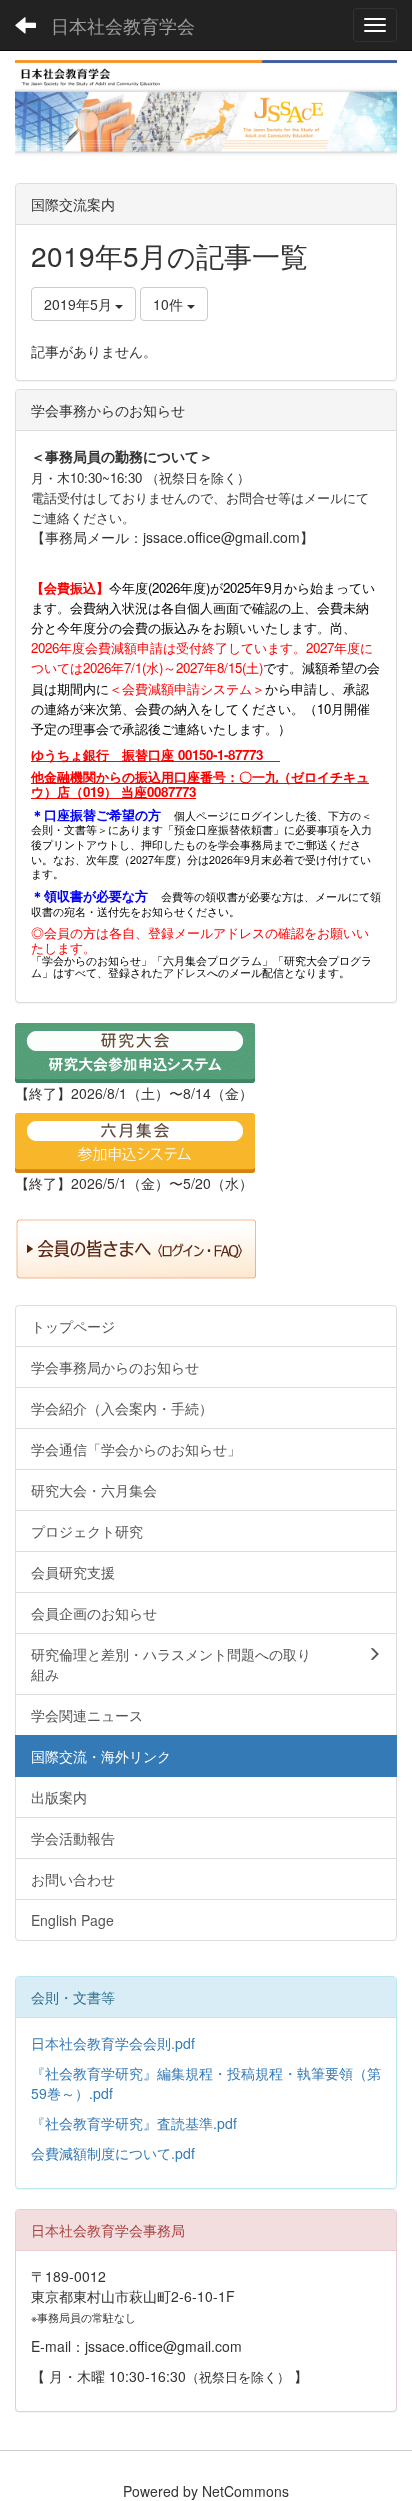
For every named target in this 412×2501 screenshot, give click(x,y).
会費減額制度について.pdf (113, 2153)
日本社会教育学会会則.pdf (113, 2043)
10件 (170, 304)
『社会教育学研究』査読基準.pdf (134, 2123)
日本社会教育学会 (123, 25)
